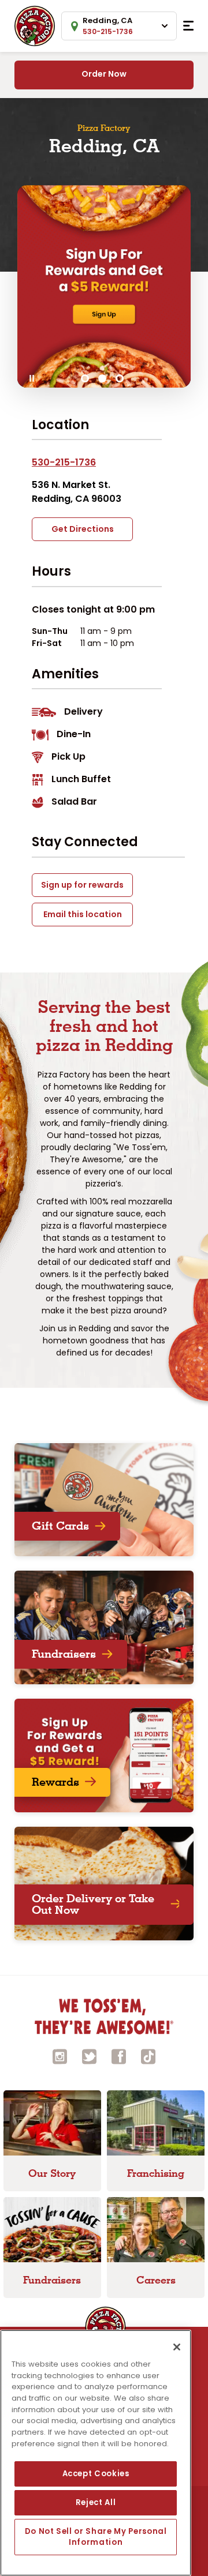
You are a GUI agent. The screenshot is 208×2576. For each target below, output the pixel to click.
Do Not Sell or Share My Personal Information (96, 2536)
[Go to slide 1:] (85, 378)
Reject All (96, 2502)
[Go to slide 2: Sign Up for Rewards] (102, 378)
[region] (96, 2453)
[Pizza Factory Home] (35, 25)
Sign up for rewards (82, 885)
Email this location (83, 914)
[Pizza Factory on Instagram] (60, 2055)
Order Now (104, 74)
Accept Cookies (96, 2474)
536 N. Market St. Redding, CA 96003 (77, 492)
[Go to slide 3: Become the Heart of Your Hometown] (120, 378)
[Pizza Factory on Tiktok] (148, 2055)
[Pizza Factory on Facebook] (119, 2055)
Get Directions (83, 529)
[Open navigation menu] (188, 26)
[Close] (177, 2347)
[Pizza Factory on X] (90, 2055)
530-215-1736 (64, 462)
